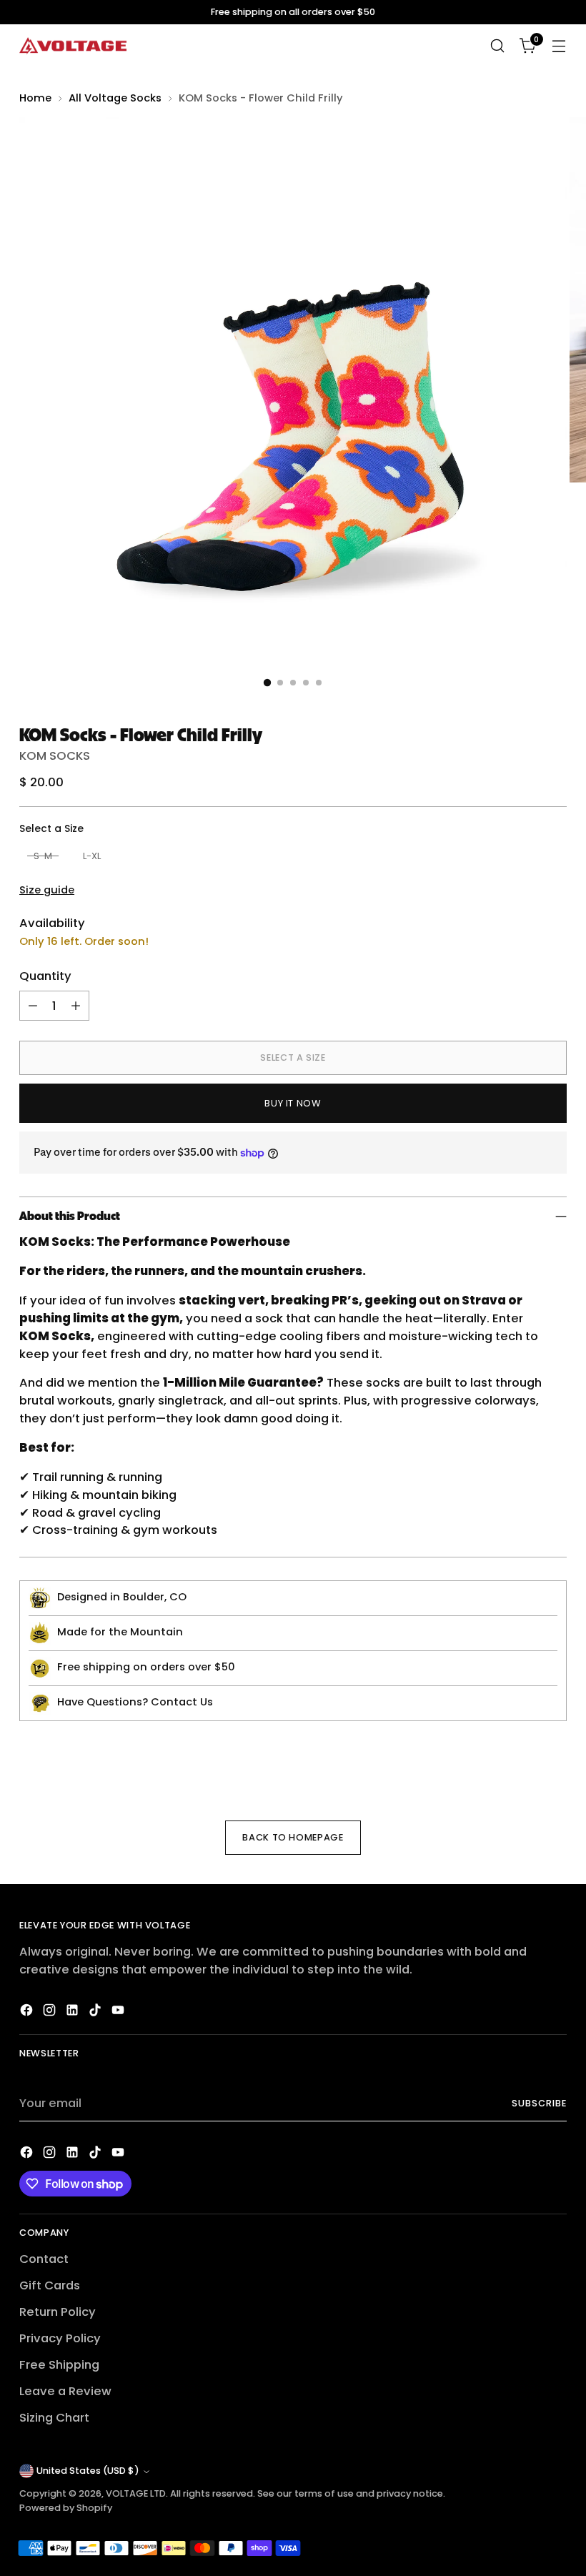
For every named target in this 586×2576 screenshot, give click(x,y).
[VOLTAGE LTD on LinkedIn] (74, 2013)
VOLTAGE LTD (136, 2493)
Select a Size (51, 828)
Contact (44, 2259)
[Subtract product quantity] (33, 1006)
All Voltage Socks (115, 98)
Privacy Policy (60, 2338)
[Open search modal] (498, 46)
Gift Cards (50, 2285)
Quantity (45, 976)
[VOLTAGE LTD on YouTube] (119, 2013)
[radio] (43, 856)
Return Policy (58, 2312)
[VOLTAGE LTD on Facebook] (28, 2013)
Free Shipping (59, 2365)
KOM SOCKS (55, 756)
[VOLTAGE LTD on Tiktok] (96, 2013)
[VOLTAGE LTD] (73, 46)
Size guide (47, 890)
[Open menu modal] (559, 46)
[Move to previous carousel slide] (522, 1765)
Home (35, 98)
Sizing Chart (54, 2418)
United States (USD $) (88, 2471)
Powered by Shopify (66, 2508)
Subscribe (539, 2103)
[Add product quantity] (76, 1006)
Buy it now (293, 1103)
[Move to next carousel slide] (555, 1765)
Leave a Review (65, 2391)
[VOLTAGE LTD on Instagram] (51, 2013)
